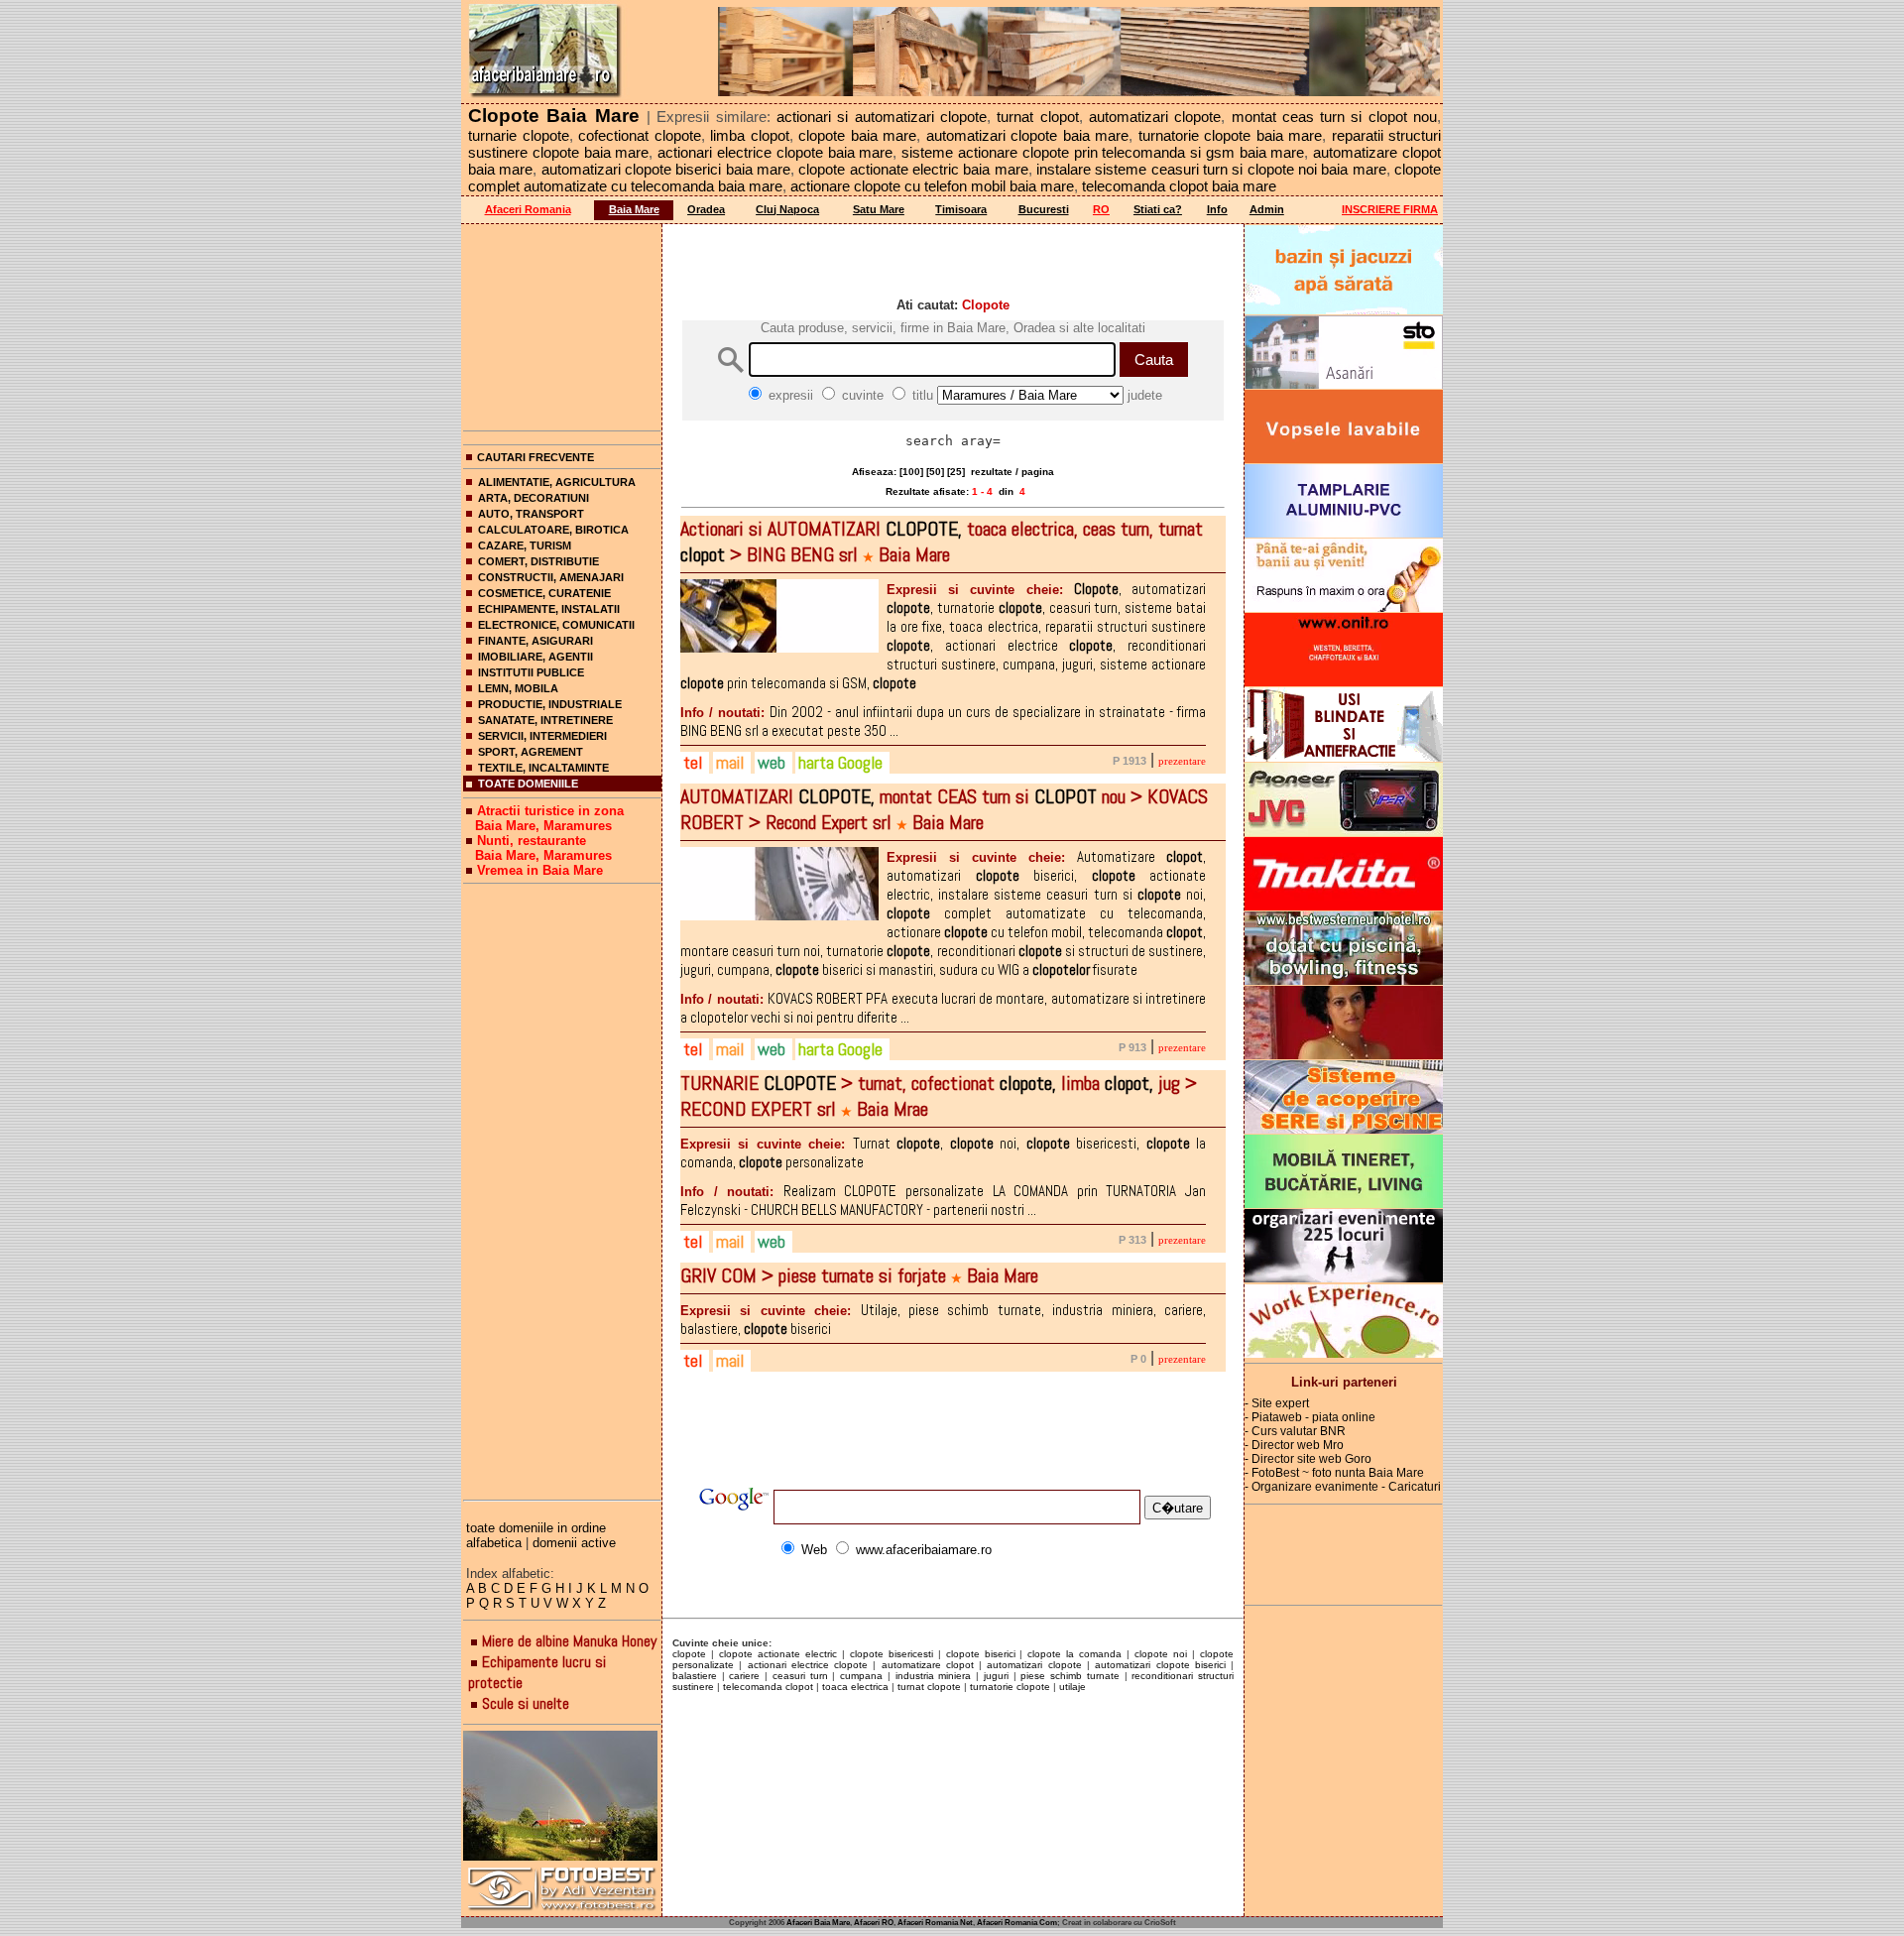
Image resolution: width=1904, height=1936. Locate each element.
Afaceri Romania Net (935, 1923)
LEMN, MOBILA (518, 688)
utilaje (1072, 1687)
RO (1101, 209)
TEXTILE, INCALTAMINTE (543, 768)
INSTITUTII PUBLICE (531, 672)
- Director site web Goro (1308, 1459)
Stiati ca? (1158, 209)
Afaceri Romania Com (1017, 1923)
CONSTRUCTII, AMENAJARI (551, 577)
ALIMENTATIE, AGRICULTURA (557, 482)
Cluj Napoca (787, 209)
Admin (1267, 209)
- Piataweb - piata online (1310, 1417)
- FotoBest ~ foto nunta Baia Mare (1334, 1473)
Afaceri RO (874, 1923)
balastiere (695, 1676)
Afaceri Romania (528, 209)
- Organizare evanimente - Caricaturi (1343, 1487)
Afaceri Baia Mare (818, 1923)
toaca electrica (855, 1687)
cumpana (861, 1676)
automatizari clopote (1034, 1665)
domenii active (574, 1543)
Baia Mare (634, 209)
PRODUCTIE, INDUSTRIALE (550, 704)
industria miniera (934, 1676)
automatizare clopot (928, 1665)
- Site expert (1277, 1403)
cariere (744, 1676)
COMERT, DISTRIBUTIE (538, 561)
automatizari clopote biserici (1160, 1665)
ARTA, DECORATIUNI (534, 498)
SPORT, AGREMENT (531, 752)
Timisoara (961, 209)
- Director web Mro (1294, 1445)
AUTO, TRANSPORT (531, 514)
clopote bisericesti (892, 1654)
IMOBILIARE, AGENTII (535, 657)
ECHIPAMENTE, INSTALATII (549, 609)
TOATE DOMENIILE (528, 784)
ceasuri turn (800, 1676)
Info (1217, 209)
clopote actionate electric (778, 1654)
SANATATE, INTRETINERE (545, 720)
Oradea (706, 209)
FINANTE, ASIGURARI (535, 641)
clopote (689, 1654)
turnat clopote (929, 1687)
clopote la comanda (1074, 1654)
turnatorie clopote (1010, 1687)
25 (956, 472)
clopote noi (1161, 1654)
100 (911, 472)
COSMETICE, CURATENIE (544, 593)
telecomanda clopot (768, 1687)
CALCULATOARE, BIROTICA (553, 530)
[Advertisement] (562, 323)
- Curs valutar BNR (1295, 1431)
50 (935, 472)
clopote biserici (981, 1654)
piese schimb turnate (1070, 1676)
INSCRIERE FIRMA (1390, 209)
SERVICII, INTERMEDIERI (542, 736)
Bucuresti (1044, 209)
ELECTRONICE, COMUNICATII (556, 625)
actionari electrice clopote (808, 1665)
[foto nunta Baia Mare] (562, 1797)
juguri (996, 1676)
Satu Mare (879, 209)
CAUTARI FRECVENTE (535, 457)
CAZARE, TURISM (525, 545)
